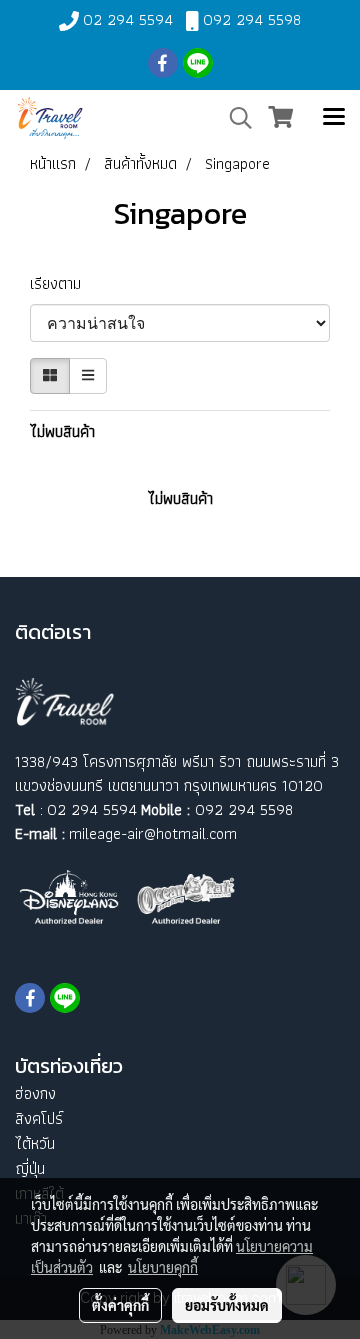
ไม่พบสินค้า (62, 432)
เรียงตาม (62, 284)
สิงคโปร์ (39, 1118)
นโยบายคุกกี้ (163, 1267)
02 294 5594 (128, 19)
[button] (234, 118)
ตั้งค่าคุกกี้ (120, 1305)
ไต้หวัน (35, 1143)
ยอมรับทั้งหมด (227, 1305)
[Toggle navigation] (334, 118)
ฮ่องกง (35, 1093)
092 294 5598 (252, 19)
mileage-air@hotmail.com (153, 833)
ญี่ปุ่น (30, 1168)
